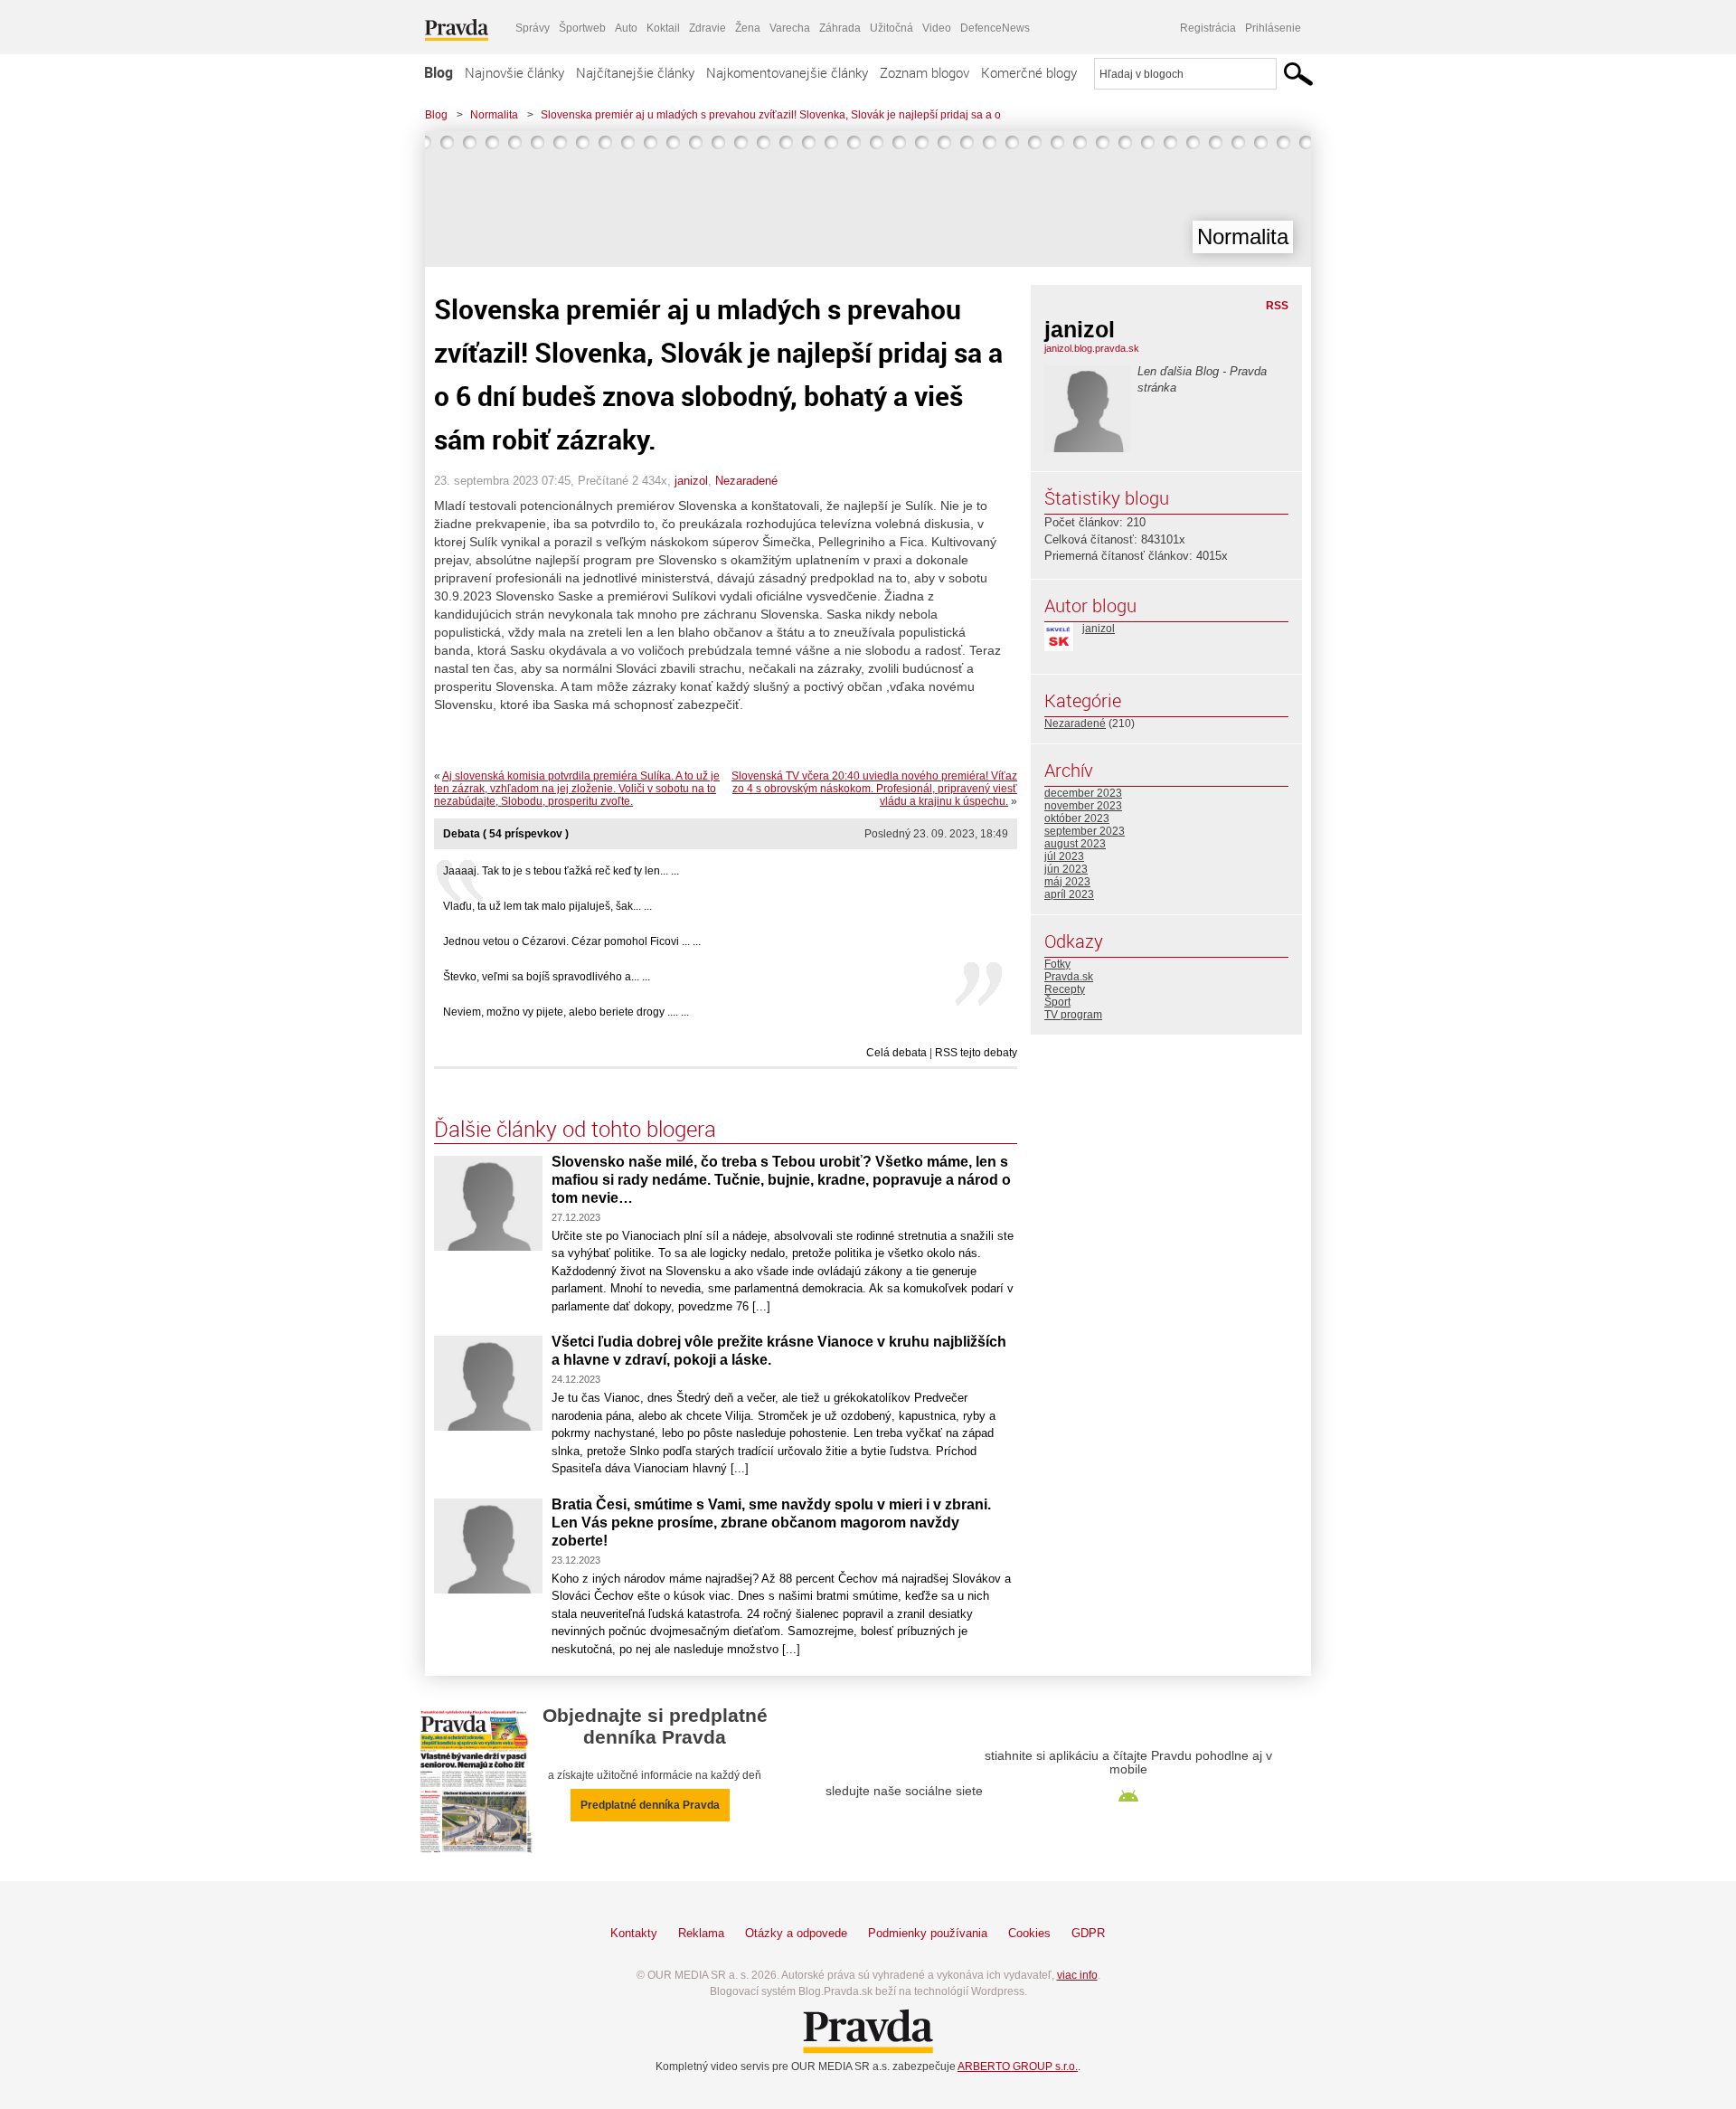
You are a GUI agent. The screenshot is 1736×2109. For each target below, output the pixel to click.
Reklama (701, 1933)
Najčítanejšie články (635, 72)
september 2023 (1085, 831)
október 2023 (1077, 818)
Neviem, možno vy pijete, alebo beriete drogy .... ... (566, 1012)
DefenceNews (995, 28)
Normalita (494, 115)
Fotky (1057, 964)
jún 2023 (1066, 869)
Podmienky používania (928, 1933)
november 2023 (1083, 806)
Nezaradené (746, 481)
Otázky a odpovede (796, 1933)
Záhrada (840, 28)
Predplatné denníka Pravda (650, 1805)
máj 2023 (1067, 882)
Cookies (1029, 1933)
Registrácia (1208, 28)
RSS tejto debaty (976, 1053)
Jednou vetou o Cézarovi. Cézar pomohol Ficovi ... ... (572, 941)
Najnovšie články (514, 72)
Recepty (1065, 989)
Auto (626, 28)
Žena (748, 28)
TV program (1073, 1015)
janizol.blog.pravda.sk (1092, 348)
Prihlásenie (1273, 28)
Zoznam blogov (925, 72)
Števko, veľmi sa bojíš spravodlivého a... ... (547, 977)
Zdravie (708, 28)
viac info (1077, 1975)
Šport (1057, 1002)
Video (937, 28)
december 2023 (1083, 793)
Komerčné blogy (1029, 72)
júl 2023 (1064, 856)
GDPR (1088, 1933)
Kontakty (634, 1933)
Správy (533, 28)
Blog (439, 72)
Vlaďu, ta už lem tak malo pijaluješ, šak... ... (547, 906)
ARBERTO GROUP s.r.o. (1018, 2066)
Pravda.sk (1069, 977)
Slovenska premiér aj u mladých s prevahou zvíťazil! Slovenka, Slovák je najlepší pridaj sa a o (771, 115)
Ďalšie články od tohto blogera (575, 1129)
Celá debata (896, 1053)
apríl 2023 (1069, 894)
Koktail (663, 28)
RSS (1277, 306)
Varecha (790, 28)
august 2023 (1075, 844)
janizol (691, 481)
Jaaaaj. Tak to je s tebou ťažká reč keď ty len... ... (561, 871)
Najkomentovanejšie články (787, 72)
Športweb (582, 28)
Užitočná (892, 28)
